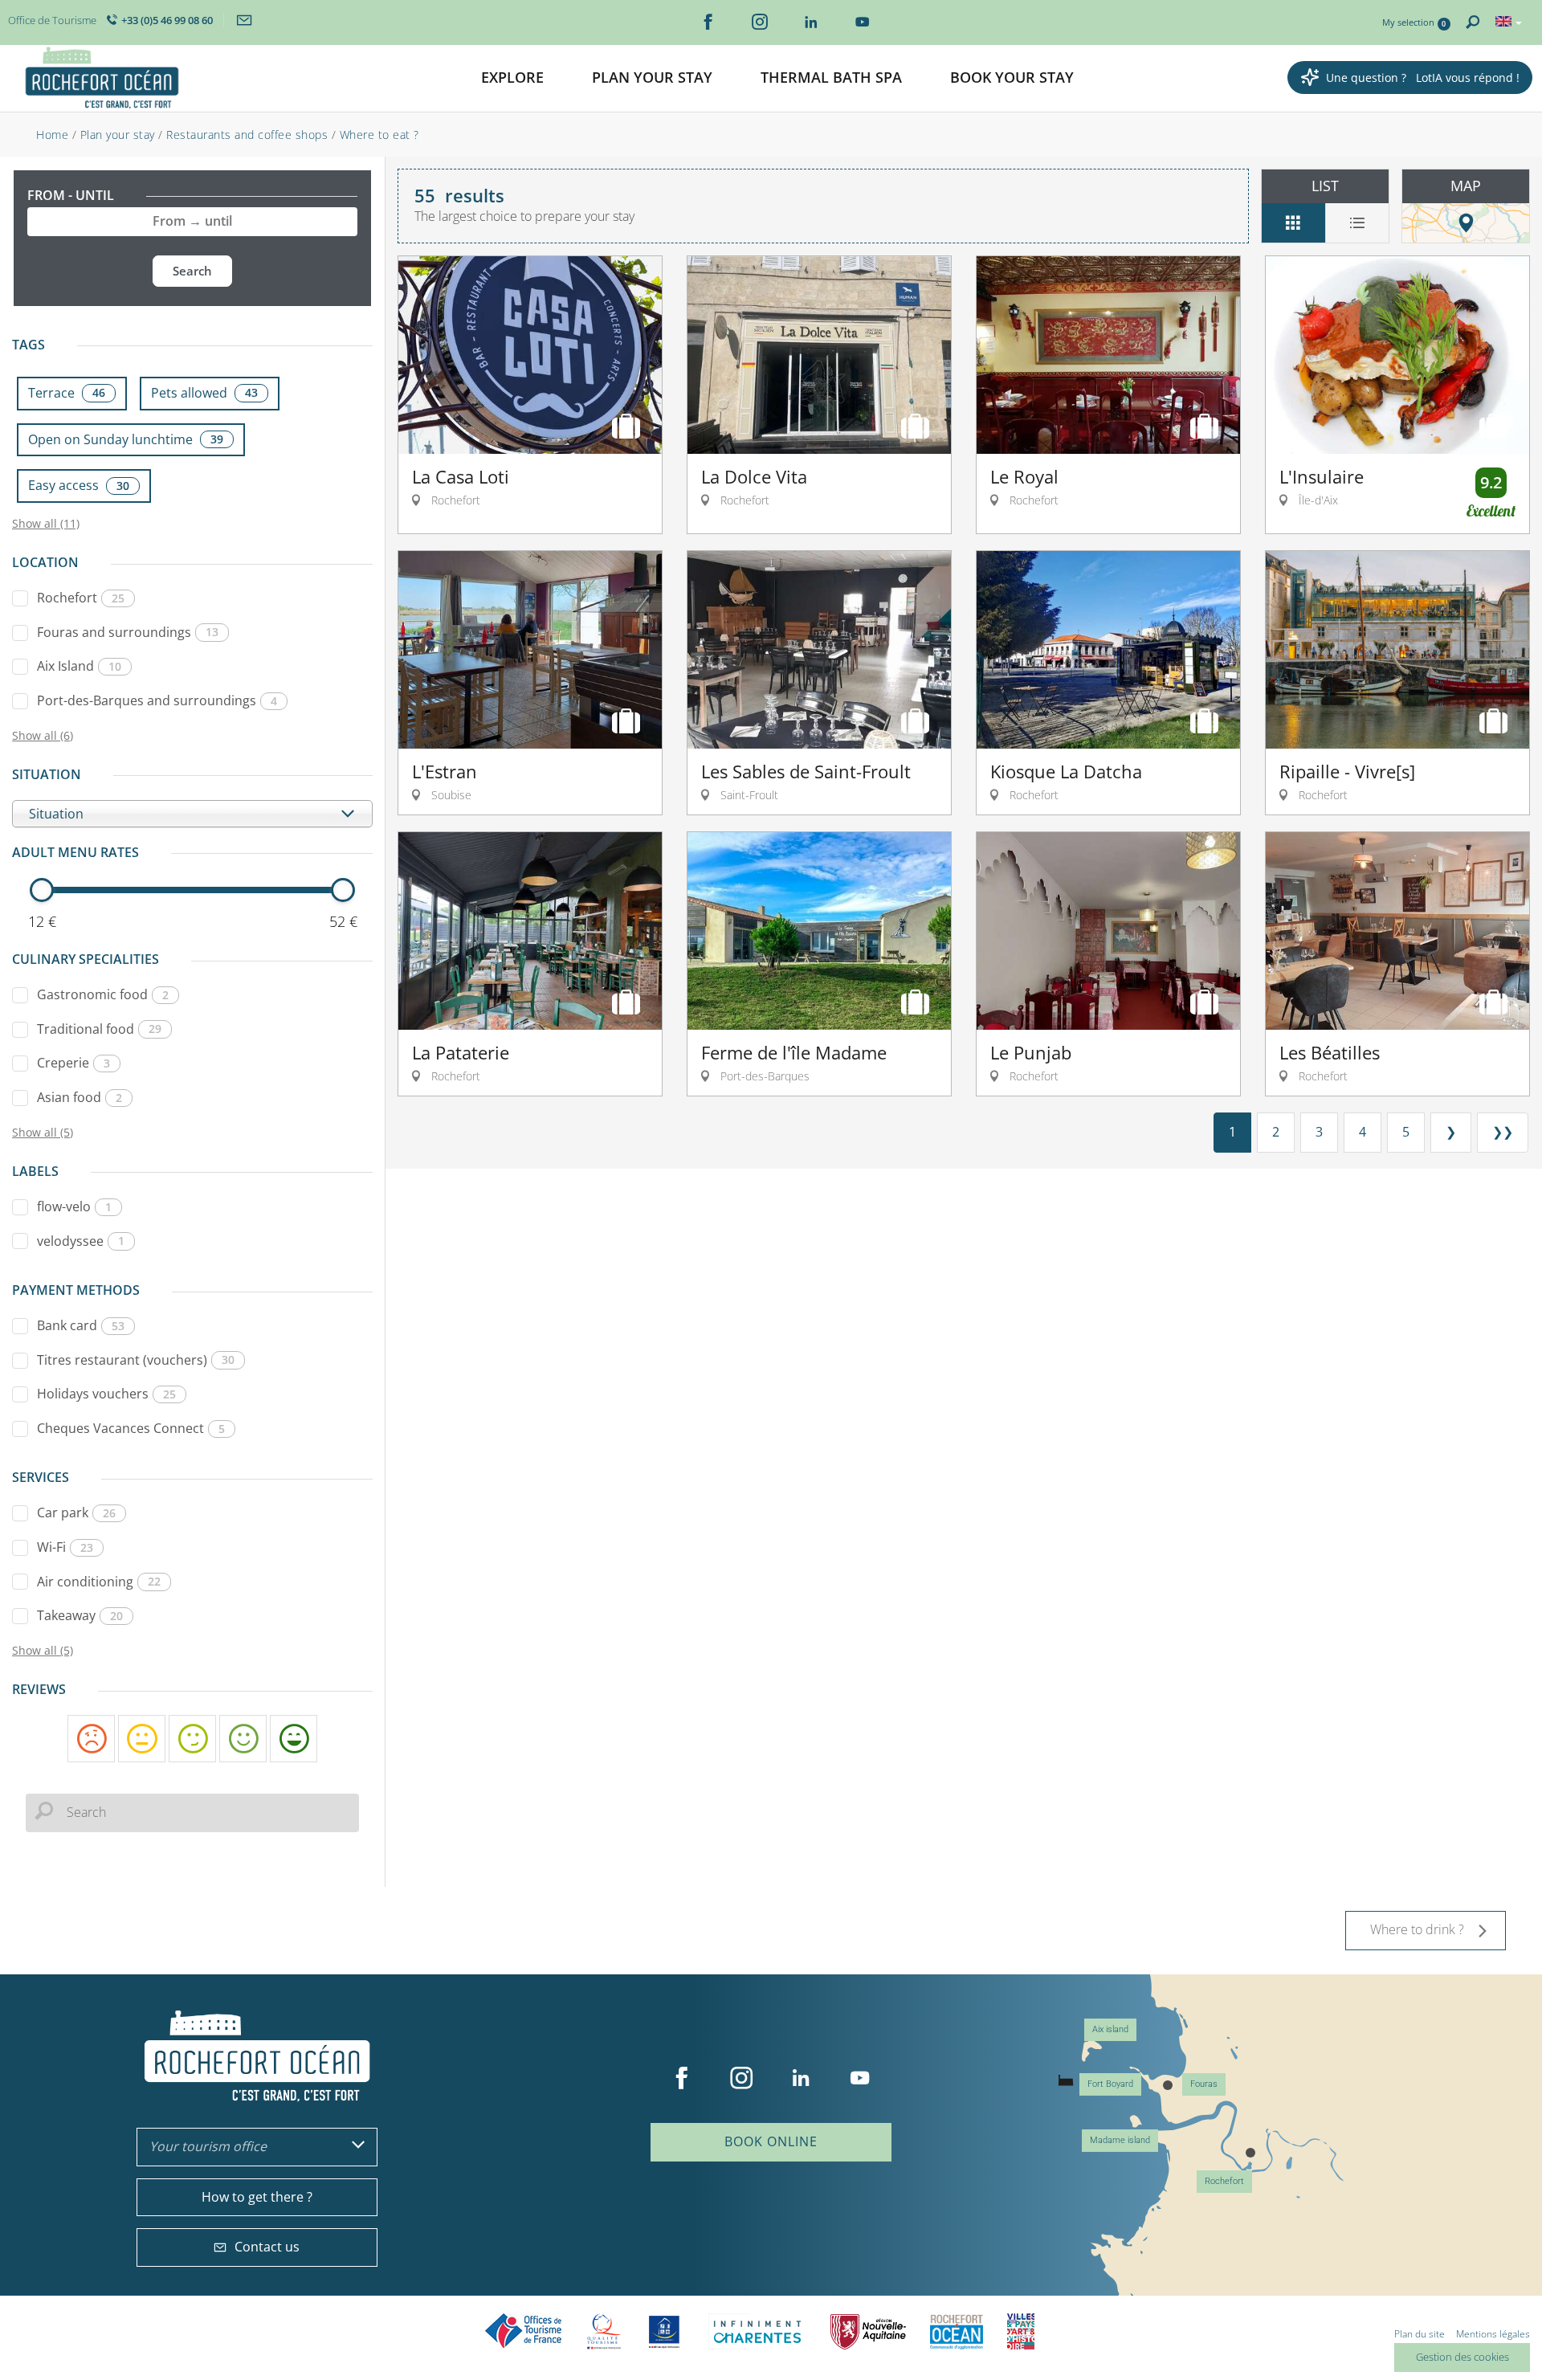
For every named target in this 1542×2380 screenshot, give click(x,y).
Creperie (73, 1063)
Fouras (1204, 2084)
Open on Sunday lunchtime (126, 439)
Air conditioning (99, 1582)
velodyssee (81, 1241)
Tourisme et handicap (665, 2332)
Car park (76, 1513)
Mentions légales (1493, 2334)
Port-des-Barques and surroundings (157, 700)
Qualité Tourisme (604, 2331)
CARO (957, 2331)
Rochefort (81, 598)
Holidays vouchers (106, 1394)
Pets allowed (204, 393)
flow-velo (74, 1206)
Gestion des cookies (1462, 2357)
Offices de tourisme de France (524, 2331)
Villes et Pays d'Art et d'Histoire (1021, 2331)
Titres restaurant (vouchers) (136, 1360)
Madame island (1120, 2140)
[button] (512, 78)
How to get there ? (257, 2197)
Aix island (1110, 2029)
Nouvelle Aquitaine (868, 2331)
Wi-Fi (65, 1547)
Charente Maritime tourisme (757, 2331)
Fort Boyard (1110, 2084)
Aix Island (79, 666)
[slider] (42, 890)
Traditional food (99, 1029)
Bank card (81, 1325)
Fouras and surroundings (128, 632)
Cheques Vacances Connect (131, 1428)
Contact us (267, 2247)
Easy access (79, 485)
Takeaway (80, 1615)
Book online (771, 2141)
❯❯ (1503, 1132)
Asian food (80, 1097)
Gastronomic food (103, 994)
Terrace (67, 393)
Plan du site (1420, 2334)
